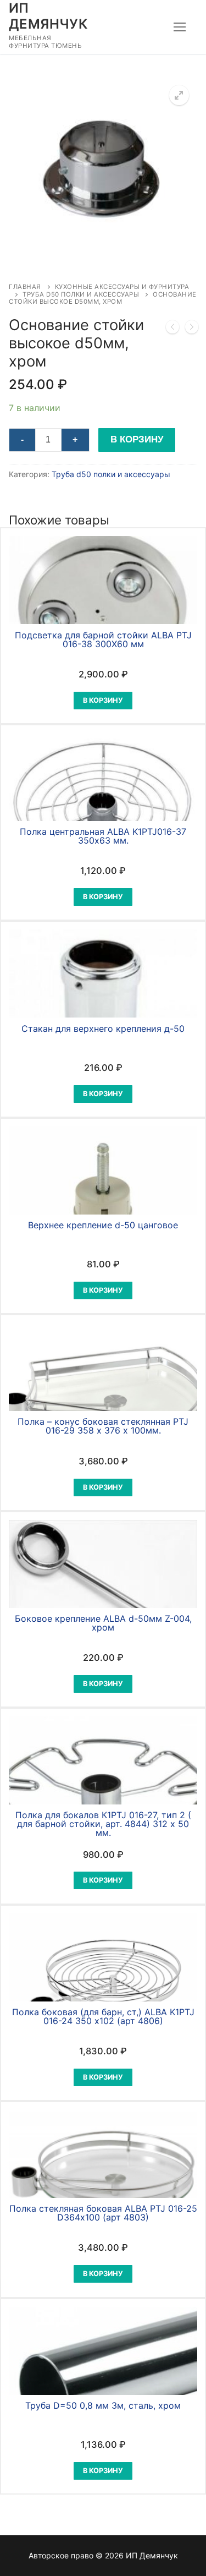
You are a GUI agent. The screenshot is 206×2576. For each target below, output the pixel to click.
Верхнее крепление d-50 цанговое (103, 1225)
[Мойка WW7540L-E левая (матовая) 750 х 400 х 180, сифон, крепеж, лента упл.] (192, 329)
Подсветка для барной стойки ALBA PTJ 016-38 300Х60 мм (103, 639)
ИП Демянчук (48, 16)
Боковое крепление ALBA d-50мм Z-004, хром (103, 1623)
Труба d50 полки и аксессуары (81, 294)
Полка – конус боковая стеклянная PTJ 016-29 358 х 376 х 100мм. (103, 1426)
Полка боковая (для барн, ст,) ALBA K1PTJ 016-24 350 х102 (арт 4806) (103, 2016)
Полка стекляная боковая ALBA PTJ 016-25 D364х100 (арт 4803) (103, 2213)
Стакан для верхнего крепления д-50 (103, 1029)
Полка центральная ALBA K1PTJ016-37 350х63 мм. (103, 836)
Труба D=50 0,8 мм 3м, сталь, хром (103, 2405)
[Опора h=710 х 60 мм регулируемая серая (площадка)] (172, 329)
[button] (179, 95)
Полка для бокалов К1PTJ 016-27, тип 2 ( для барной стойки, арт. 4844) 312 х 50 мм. (103, 1824)
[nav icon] (180, 27)
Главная (25, 287)
